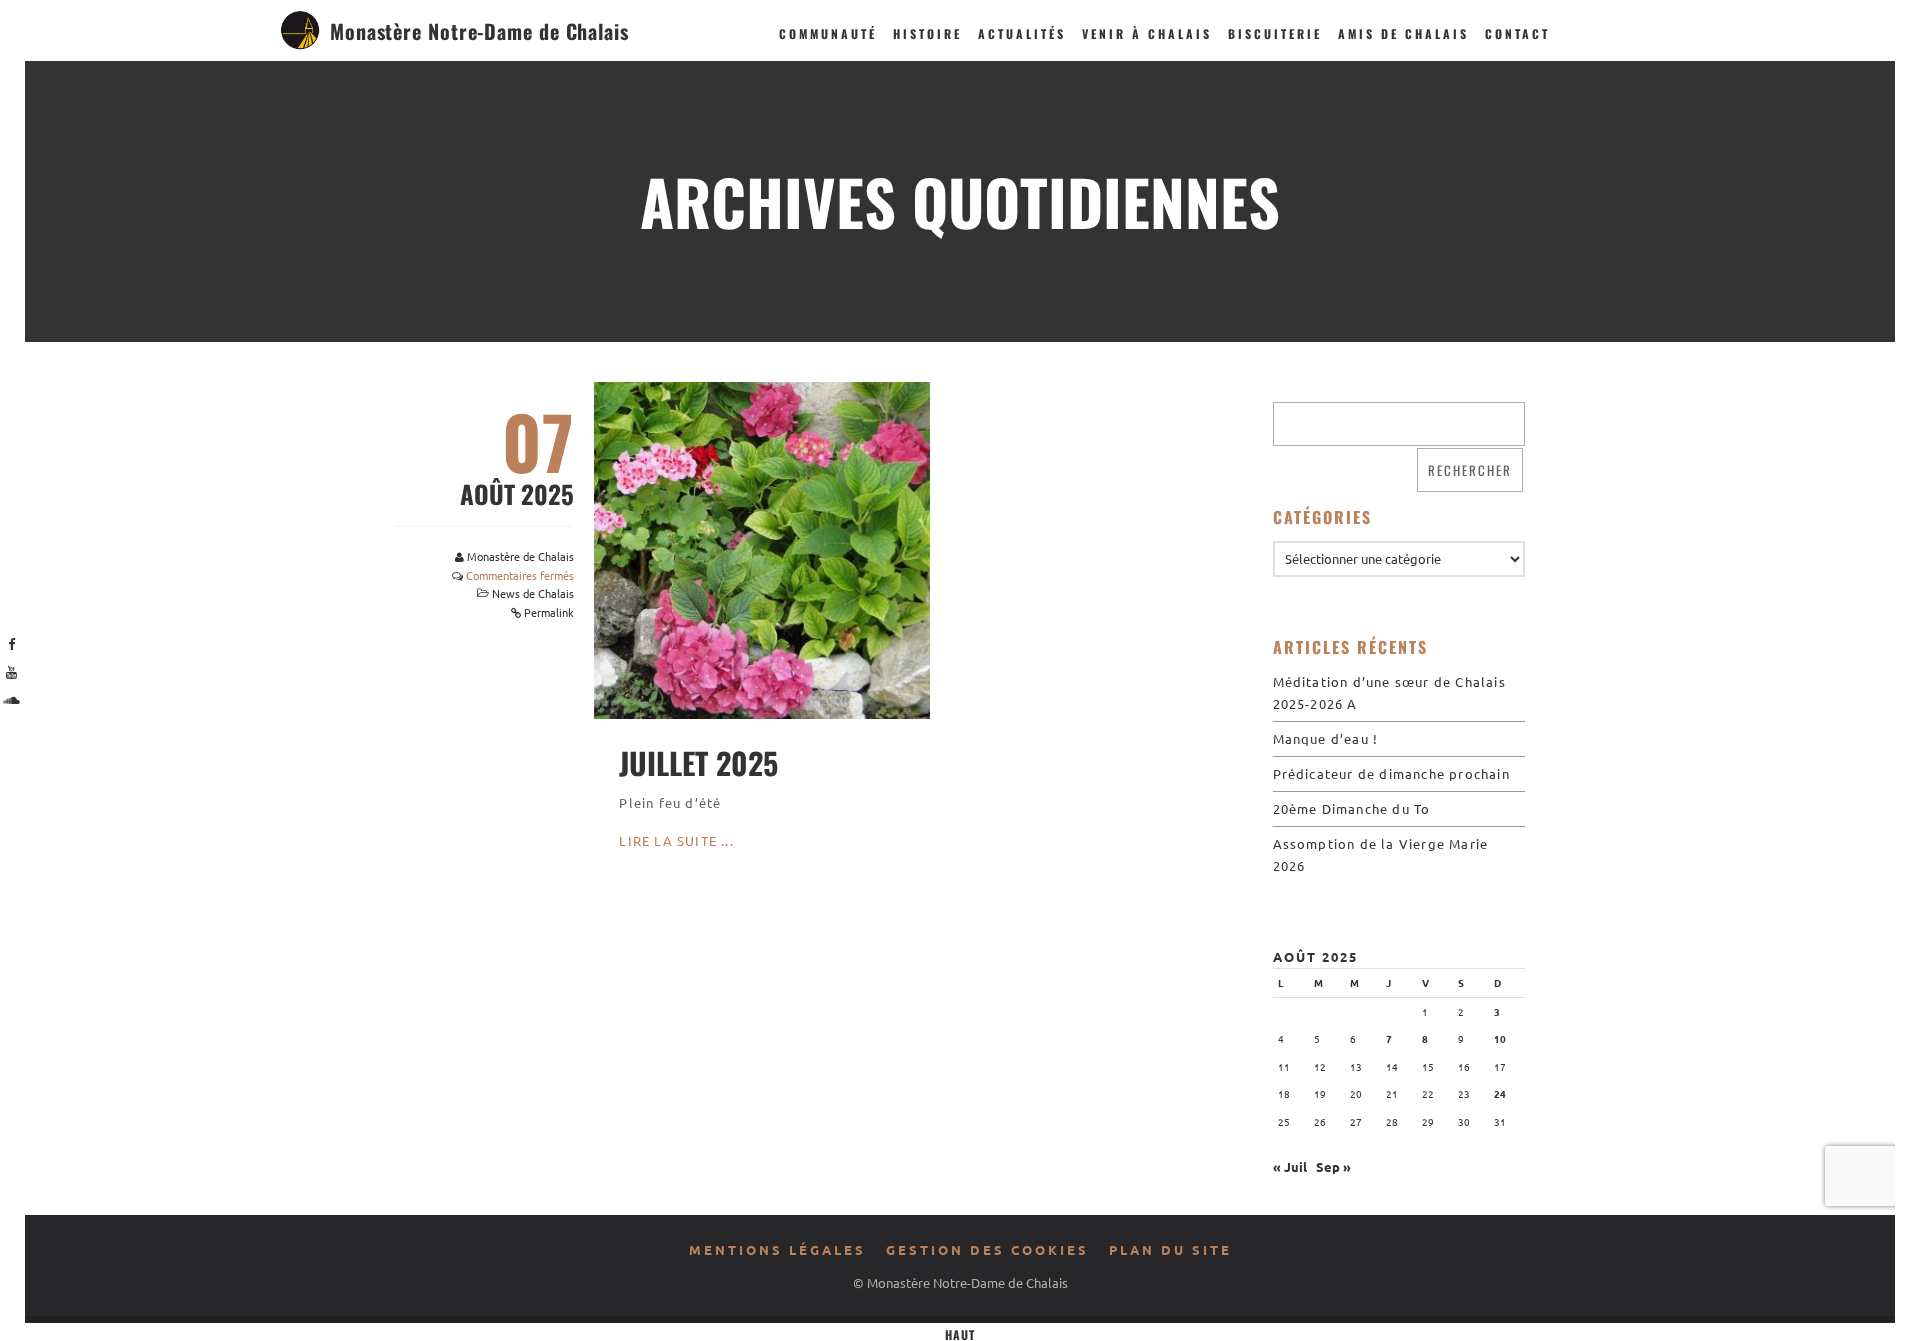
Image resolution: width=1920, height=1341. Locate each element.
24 (1500, 1093)
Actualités (1022, 33)
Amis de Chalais (1403, 33)
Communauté (828, 33)
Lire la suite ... (676, 840)
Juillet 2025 (698, 762)
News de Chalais (533, 593)
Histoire (927, 33)
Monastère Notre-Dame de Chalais (479, 31)
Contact (1517, 33)
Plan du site (1170, 1249)
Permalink (549, 612)
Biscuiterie (1275, 33)
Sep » (1333, 1166)
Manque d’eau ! (1326, 738)
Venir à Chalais (1147, 33)
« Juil (1290, 1166)
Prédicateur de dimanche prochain (1391, 773)
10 (1500, 1038)
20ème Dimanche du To (1352, 808)
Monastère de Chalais (520, 556)
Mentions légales (777, 1249)
